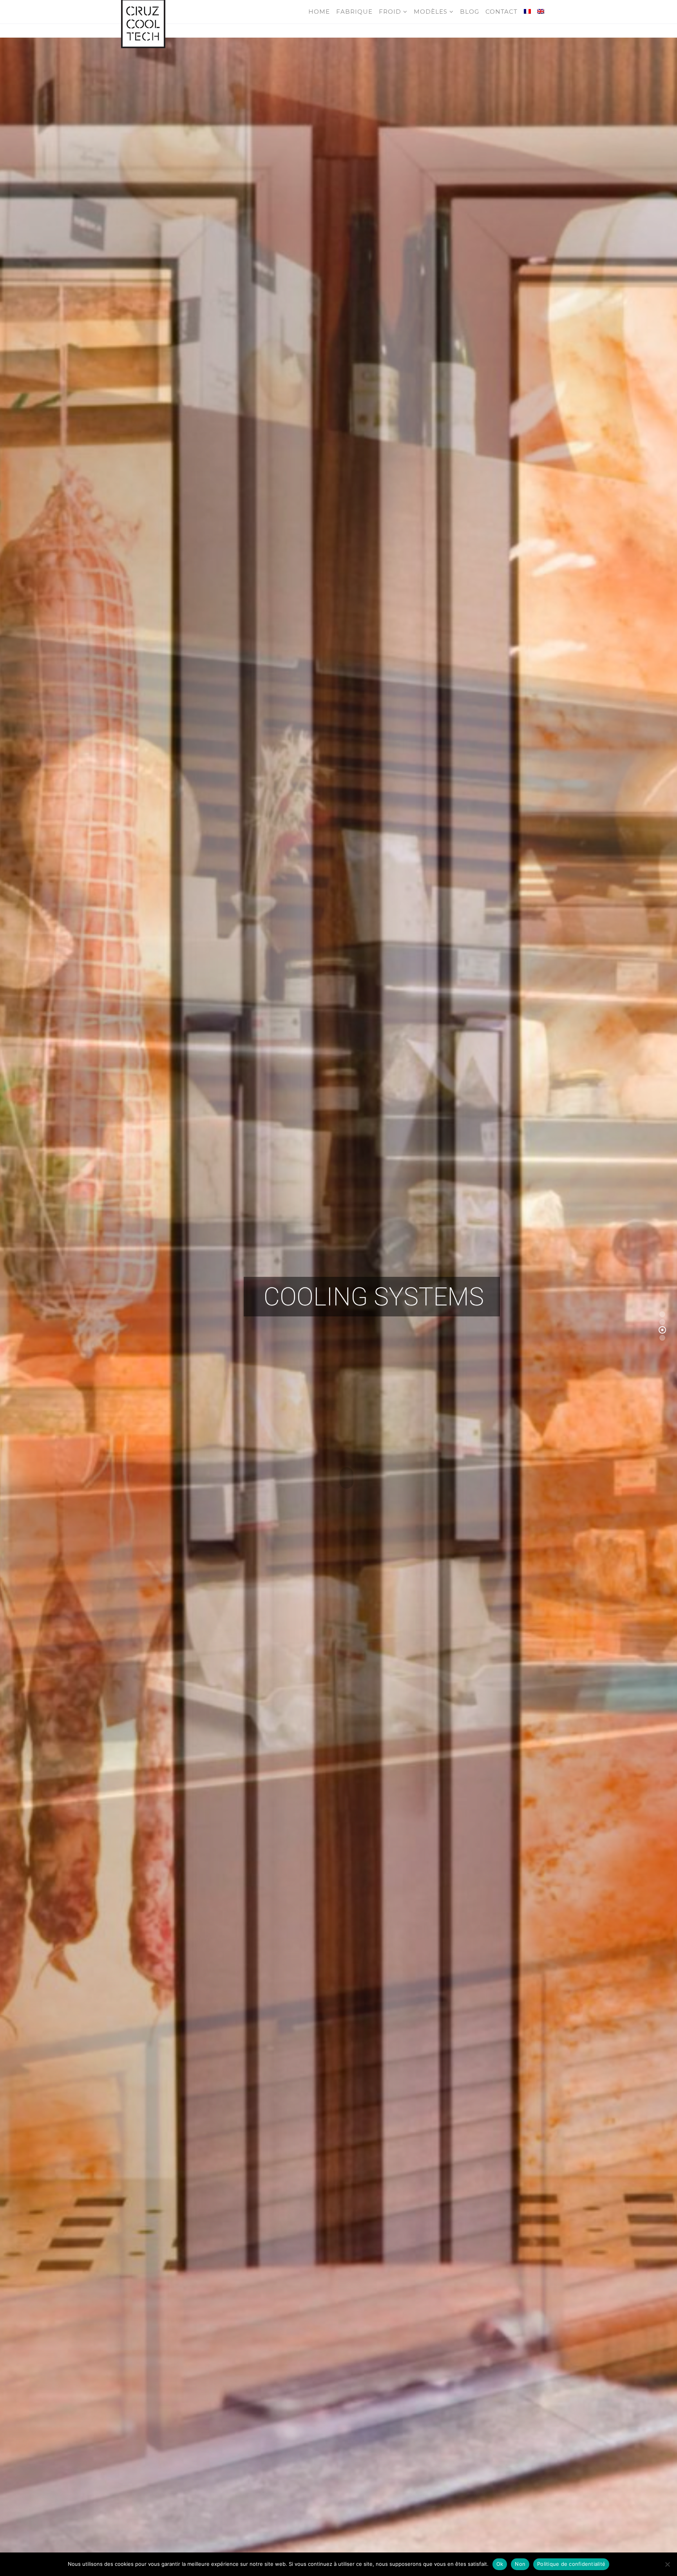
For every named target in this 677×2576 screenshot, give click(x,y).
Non (520, 2564)
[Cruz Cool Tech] (143, 12)
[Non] (667, 2564)
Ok (500, 2564)
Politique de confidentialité (571, 2564)
